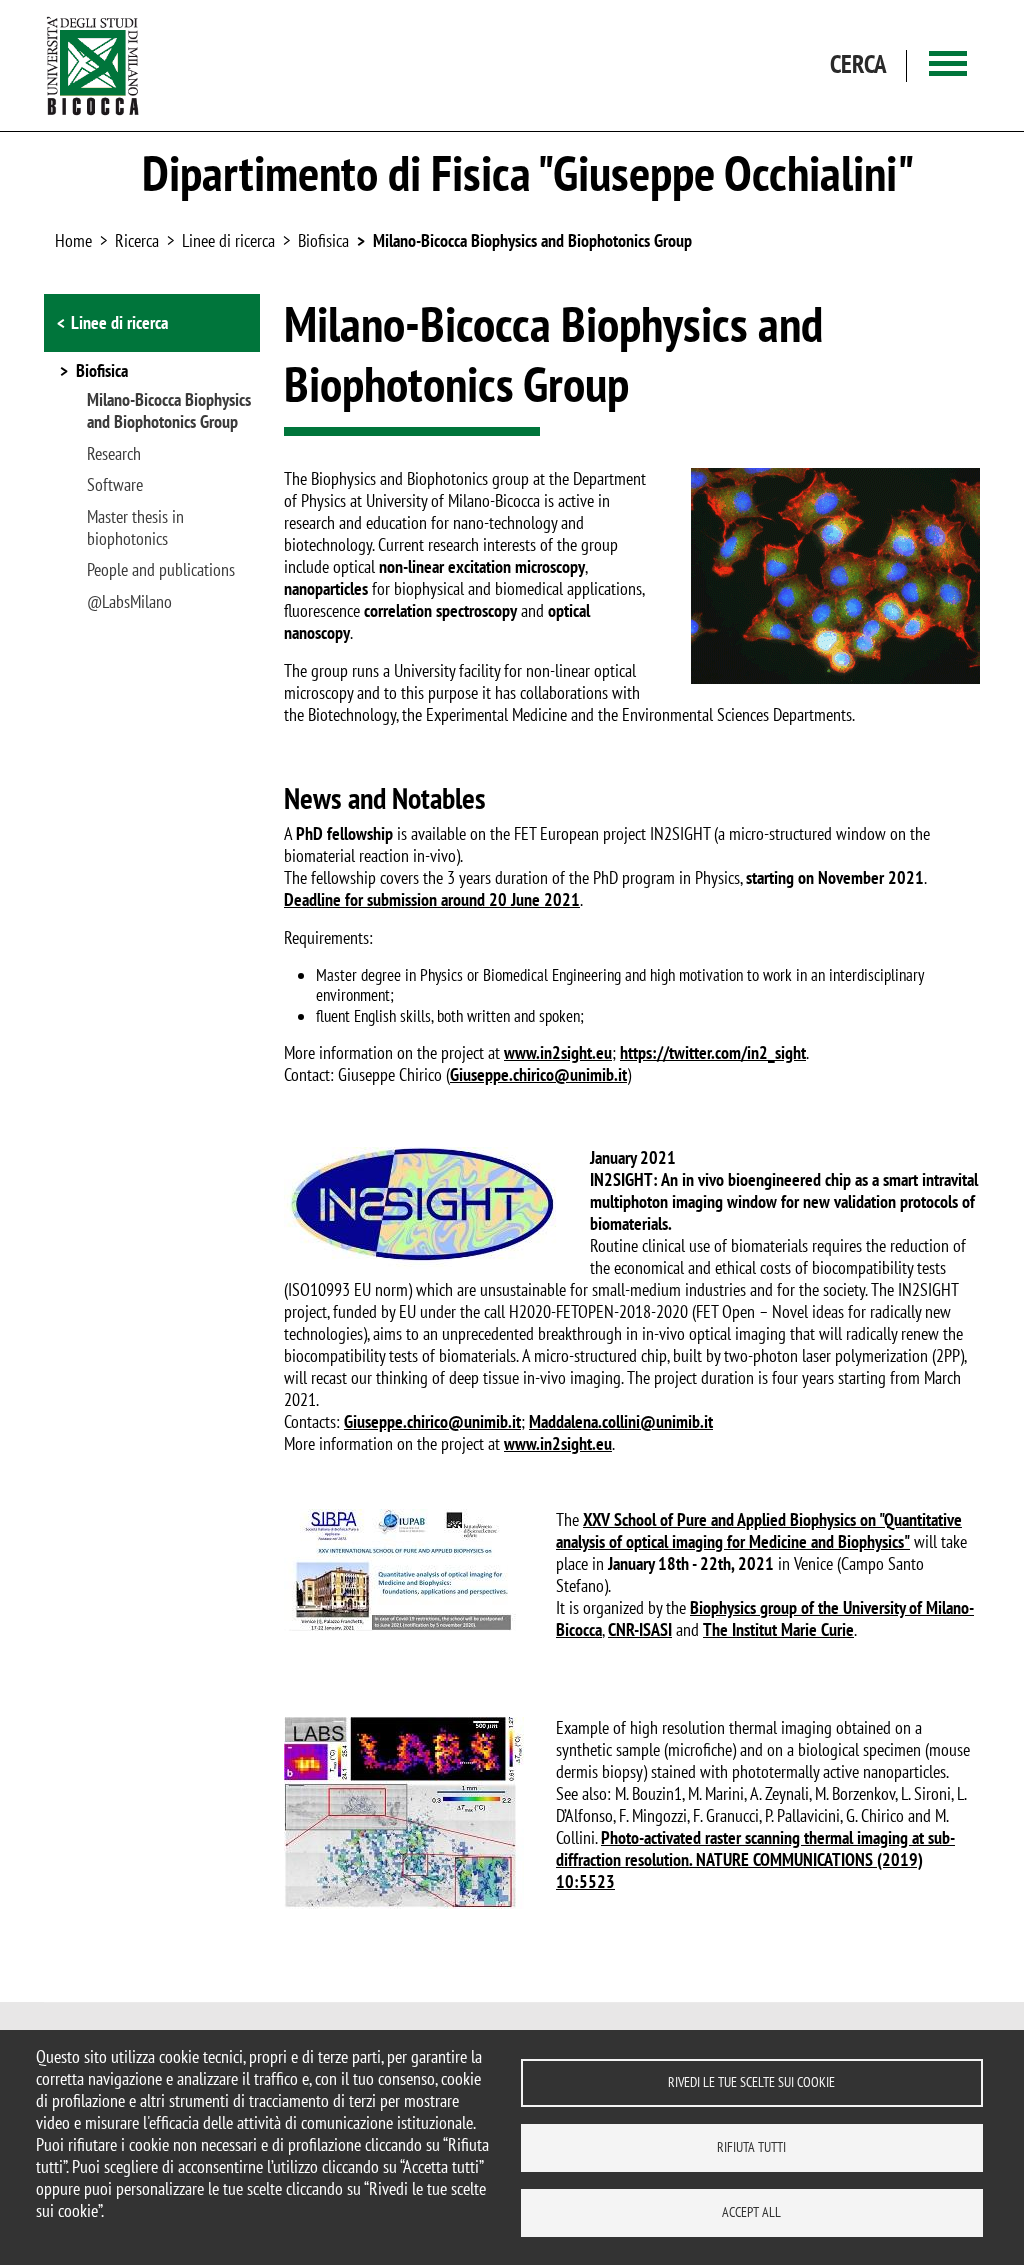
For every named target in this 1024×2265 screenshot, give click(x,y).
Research (114, 454)
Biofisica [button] (102, 372)
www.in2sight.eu (558, 1052)
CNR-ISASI (640, 1629)
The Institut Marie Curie (778, 1629)
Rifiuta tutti (751, 2147)
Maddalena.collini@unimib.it (621, 1421)
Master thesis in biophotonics (135, 528)
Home (73, 240)
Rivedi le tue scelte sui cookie (751, 2082)
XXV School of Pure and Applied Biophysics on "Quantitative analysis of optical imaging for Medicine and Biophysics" (759, 1530)
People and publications (161, 570)
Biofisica (323, 240)
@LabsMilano (129, 602)
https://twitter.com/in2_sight (713, 1052)
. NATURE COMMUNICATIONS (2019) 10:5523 (739, 1870)
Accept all (751, 2212)
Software (115, 485)
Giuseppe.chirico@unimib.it (538, 1074)
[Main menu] (948, 65)
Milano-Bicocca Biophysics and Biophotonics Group (532, 240)
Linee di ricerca (228, 240)
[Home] (93, 65)
